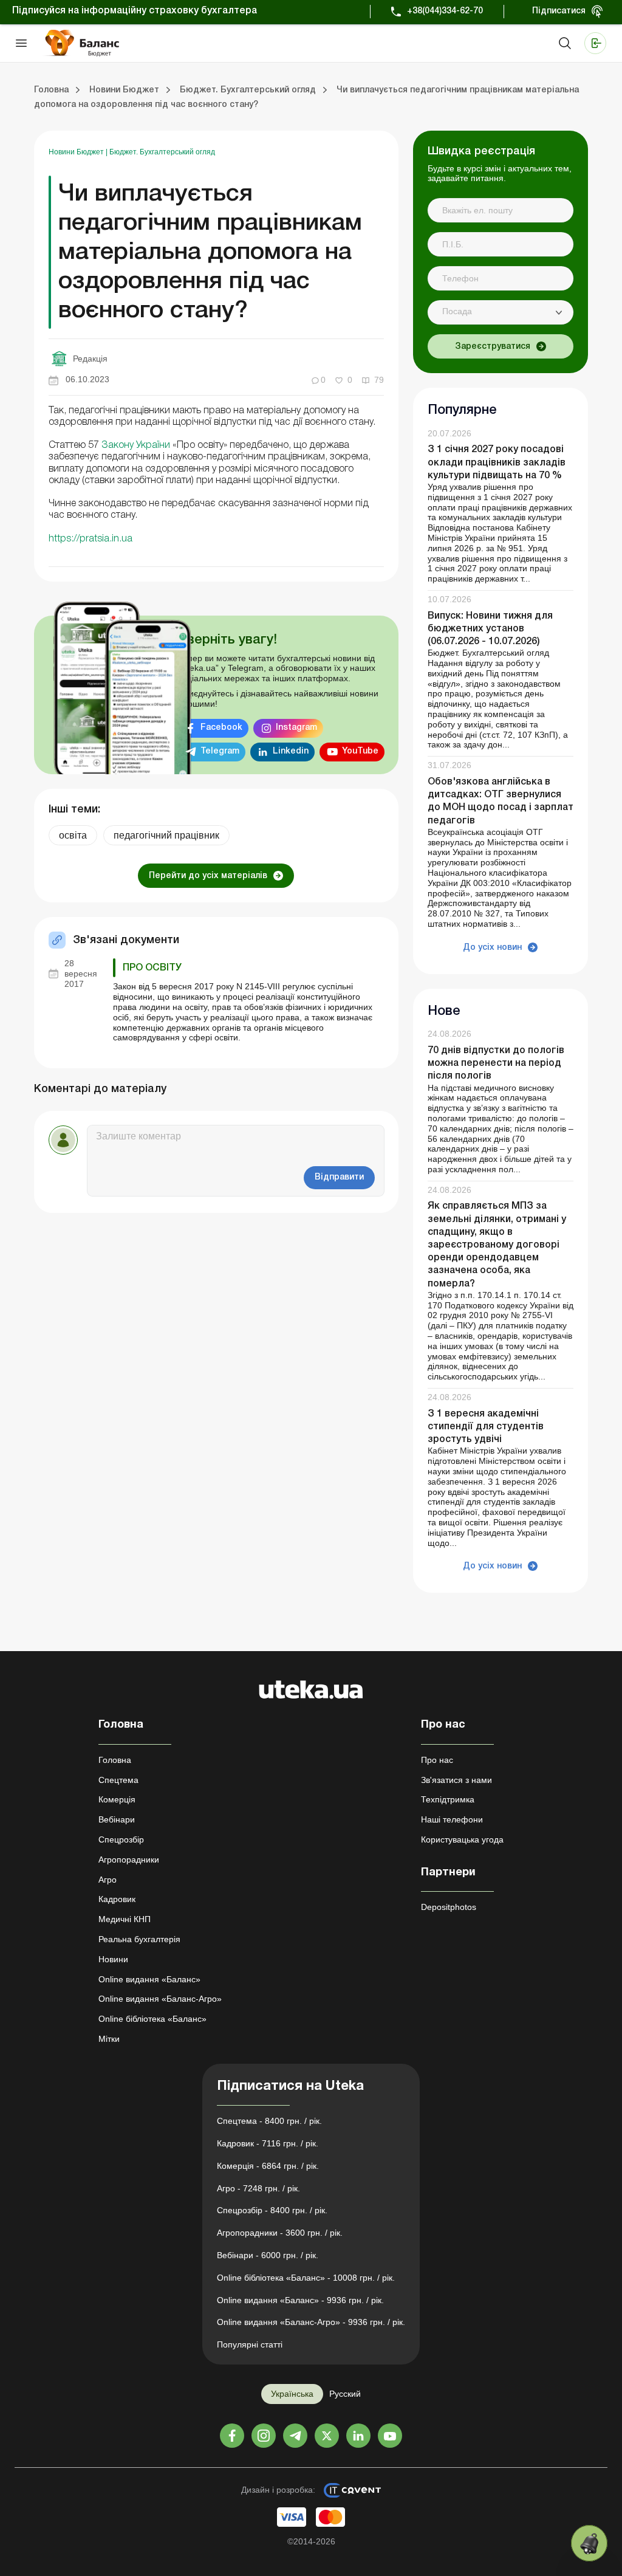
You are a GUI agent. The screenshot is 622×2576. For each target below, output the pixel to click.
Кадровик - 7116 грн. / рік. (268, 2143)
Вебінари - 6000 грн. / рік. (268, 2255)
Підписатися (559, 11)
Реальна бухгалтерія (139, 1939)
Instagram (296, 728)
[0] (589, 2543)
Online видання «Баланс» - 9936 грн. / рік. (300, 2300)
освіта (73, 835)
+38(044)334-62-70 (445, 11)
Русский (345, 2394)
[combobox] (501, 312)
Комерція (117, 1799)
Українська (292, 2394)
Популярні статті (250, 2344)
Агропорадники (129, 1860)
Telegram (220, 751)
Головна (115, 1760)
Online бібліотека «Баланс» (152, 2019)
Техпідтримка (448, 1799)
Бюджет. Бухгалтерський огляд (162, 152)
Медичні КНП (125, 1919)
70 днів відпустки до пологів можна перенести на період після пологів (496, 1063)
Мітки (109, 2039)
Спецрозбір (121, 1839)
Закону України (136, 445)
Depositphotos (449, 1907)
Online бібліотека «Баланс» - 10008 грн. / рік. (306, 2278)
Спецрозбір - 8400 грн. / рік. (272, 2210)
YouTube (360, 751)
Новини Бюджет (77, 152)
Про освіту (152, 968)
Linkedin (291, 751)
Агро (108, 1880)
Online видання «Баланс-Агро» (160, 1999)
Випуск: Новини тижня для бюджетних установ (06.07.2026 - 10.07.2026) (490, 629)
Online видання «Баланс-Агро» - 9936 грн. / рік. (311, 2322)
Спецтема (118, 1780)
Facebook (221, 728)
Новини (113, 1959)
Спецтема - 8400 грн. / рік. (269, 2121)
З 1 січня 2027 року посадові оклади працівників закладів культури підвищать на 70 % (497, 462)
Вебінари (117, 1819)
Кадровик (117, 1899)
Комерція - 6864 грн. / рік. (268, 2166)
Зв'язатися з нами (456, 1780)
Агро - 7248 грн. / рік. (258, 2188)
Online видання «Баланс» (149, 1979)
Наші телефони (452, 1819)
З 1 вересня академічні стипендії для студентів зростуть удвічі (486, 1427)
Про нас (437, 1760)
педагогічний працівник (166, 835)
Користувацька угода (462, 1839)
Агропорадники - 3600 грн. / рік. (280, 2233)
